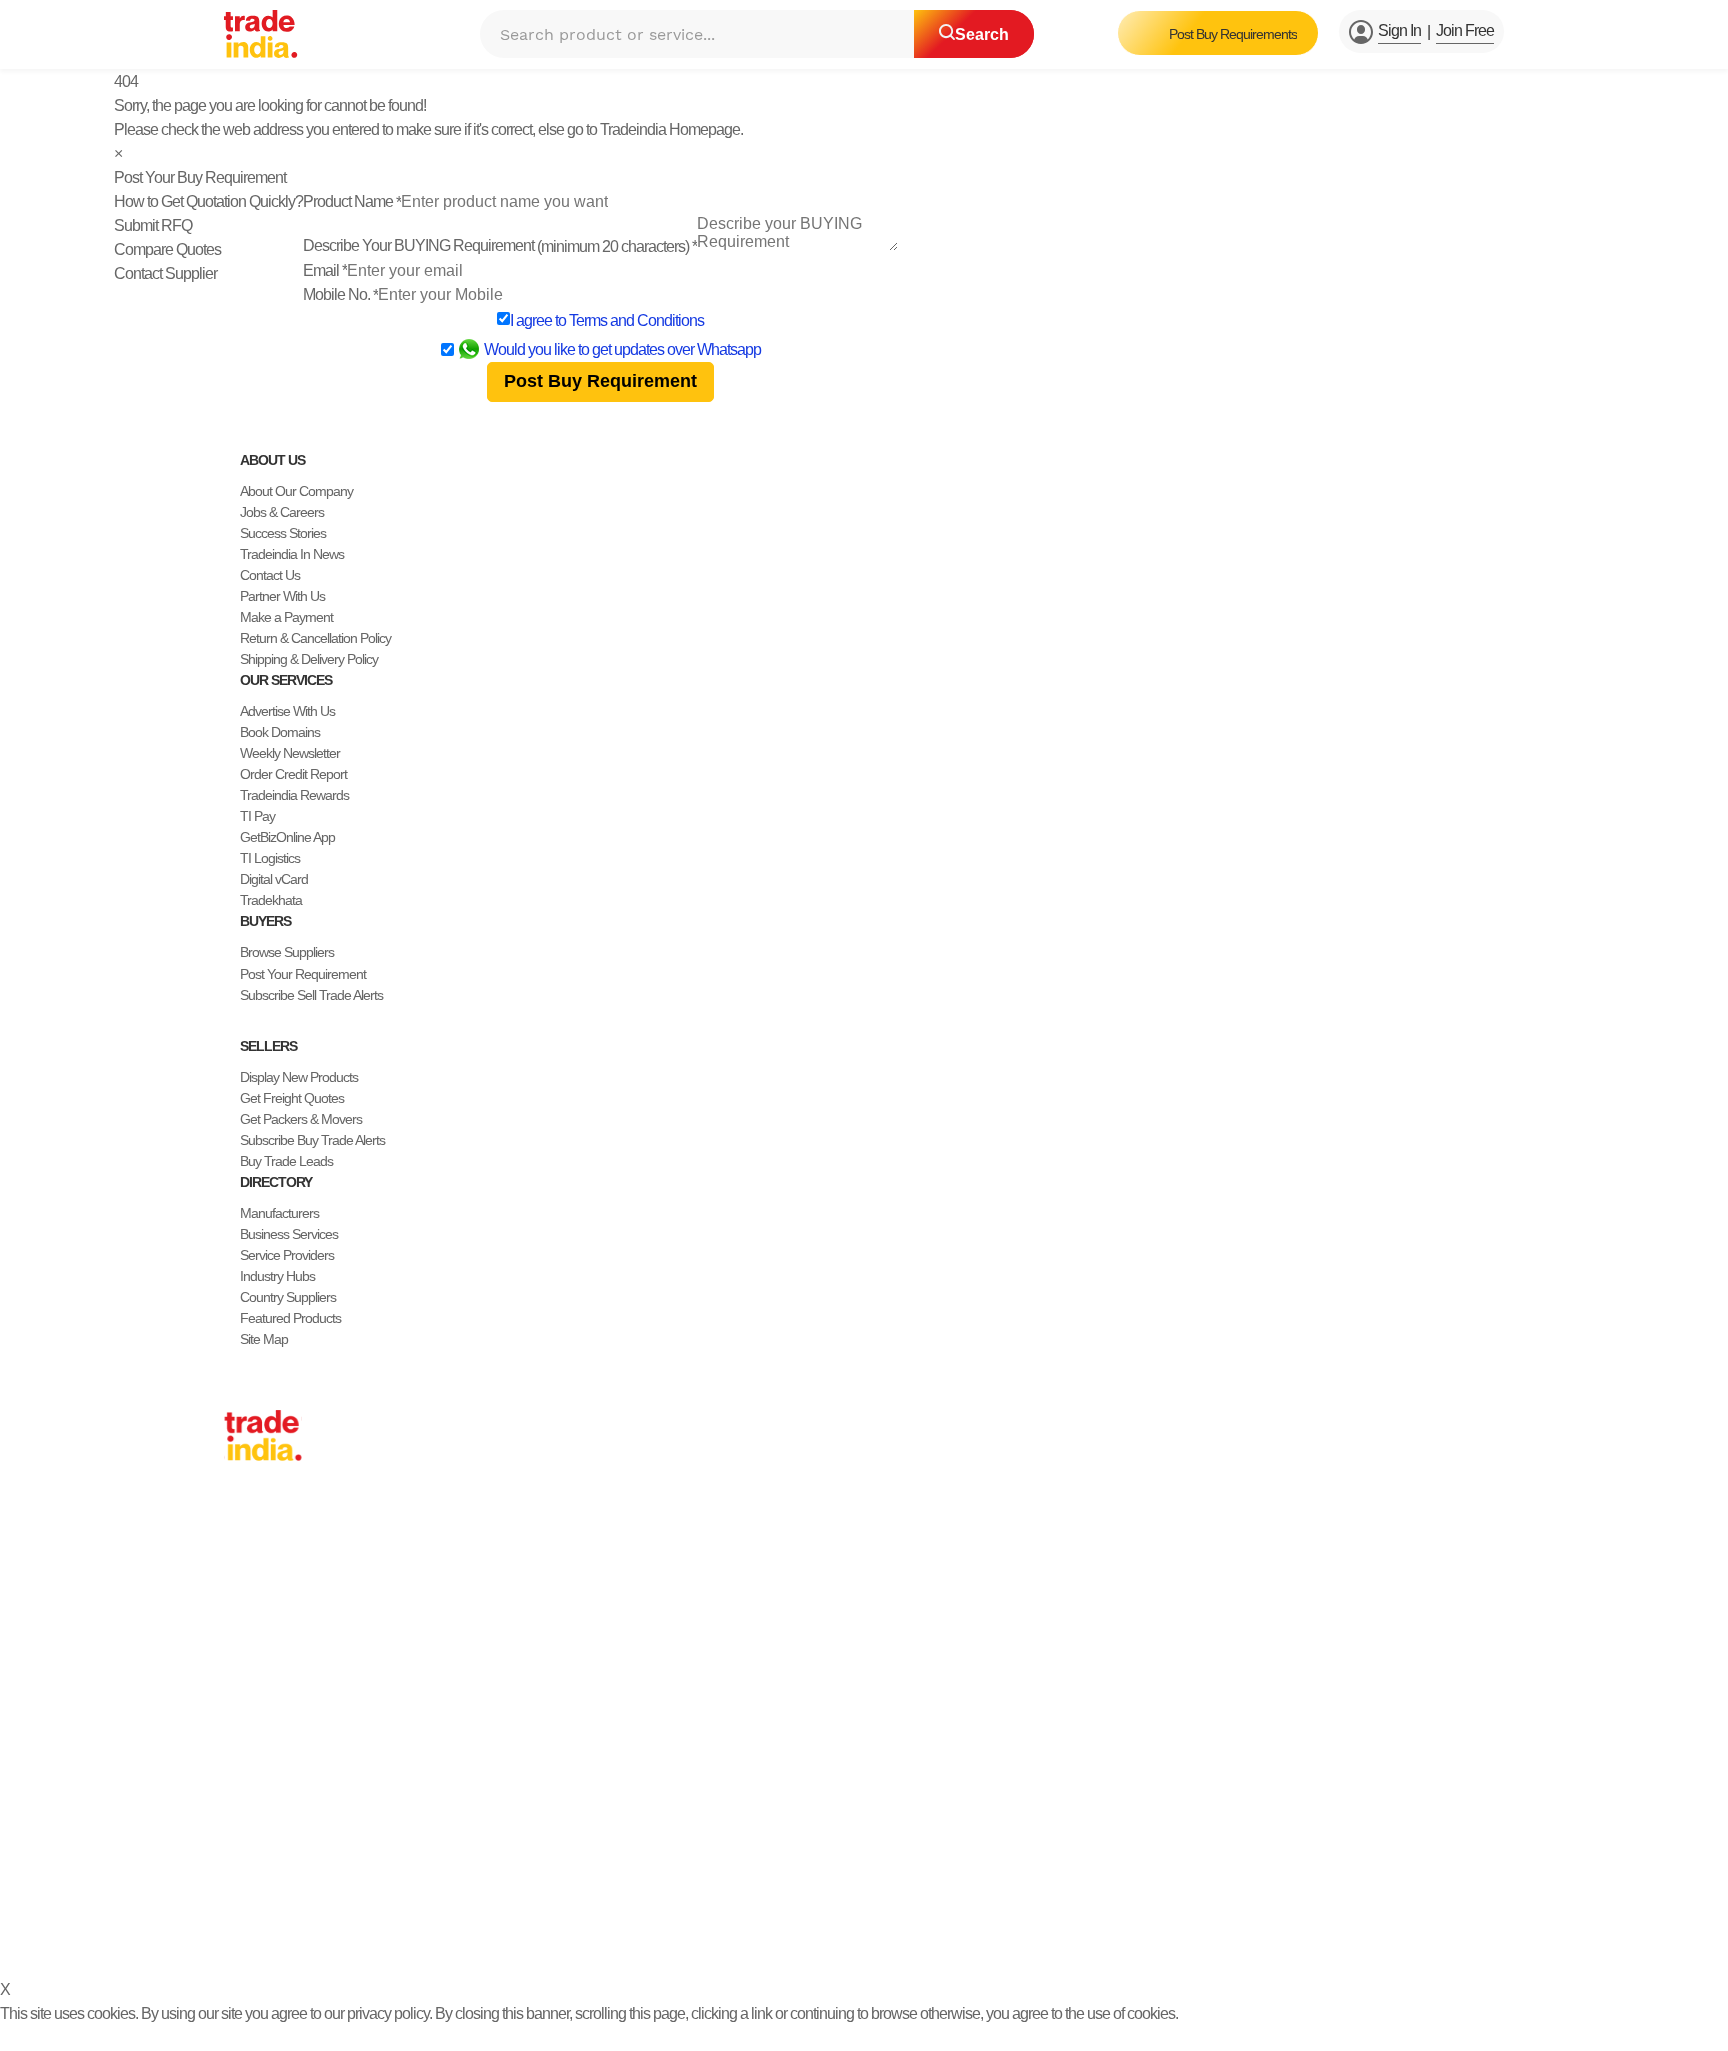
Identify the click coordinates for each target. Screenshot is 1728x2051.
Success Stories (283, 533)
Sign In (1399, 30)
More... (243, 1770)
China (240, 1539)
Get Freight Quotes (292, 1098)
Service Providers (287, 1255)
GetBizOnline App (287, 837)
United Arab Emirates (281, 1686)
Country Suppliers (288, 1297)
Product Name (352, 201)
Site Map (264, 1339)
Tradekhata (271, 900)
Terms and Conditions (636, 320)
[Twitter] (264, 1886)
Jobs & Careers (282, 512)
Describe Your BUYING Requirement (500, 245)
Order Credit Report (293, 774)
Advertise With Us (287, 711)
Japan (241, 1518)
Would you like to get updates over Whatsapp (622, 349)
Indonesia (250, 1707)
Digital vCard (274, 879)
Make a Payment (286, 617)
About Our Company (296, 491)
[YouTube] (296, 1886)
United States (260, 1581)
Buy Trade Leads (286, 1161)
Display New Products (299, 1077)
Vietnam (246, 1623)
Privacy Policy (670, 1934)
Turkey (242, 1665)
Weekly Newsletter (290, 753)
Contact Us (270, 575)
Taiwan (243, 1560)
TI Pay (257, 816)
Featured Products (290, 1318)
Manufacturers (279, 1213)
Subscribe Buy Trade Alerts (312, 1140)
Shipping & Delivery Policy (309, 659)
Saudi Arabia (258, 1749)
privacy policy (388, 2013)
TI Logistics (270, 858)
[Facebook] (248, 1886)
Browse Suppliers (287, 952)
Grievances (850, 1934)
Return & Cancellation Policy (315, 638)
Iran (234, 1728)
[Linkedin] (280, 1886)
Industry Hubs (277, 1276)
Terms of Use (764, 1934)
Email (325, 270)
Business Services (289, 1234)
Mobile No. (340, 294)
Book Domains (280, 732)
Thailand (247, 1602)
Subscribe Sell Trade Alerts (311, 995)
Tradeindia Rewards (294, 795)
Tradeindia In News (292, 554)
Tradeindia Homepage (670, 129)
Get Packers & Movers (301, 1119)
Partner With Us (282, 596)
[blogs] (312, 1886)
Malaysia (248, 1644)
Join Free (1465, 30)
